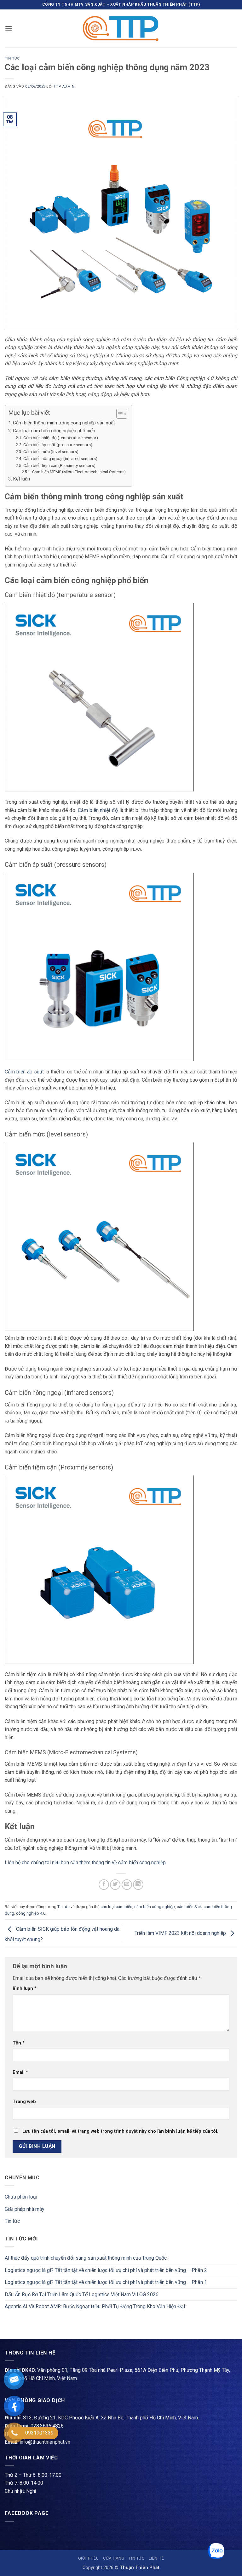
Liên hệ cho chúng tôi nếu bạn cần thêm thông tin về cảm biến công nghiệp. (86, 1863)
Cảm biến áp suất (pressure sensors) (58, 445)
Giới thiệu (89, 2558)
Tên (19, 2043)
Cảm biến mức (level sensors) (51, 451)
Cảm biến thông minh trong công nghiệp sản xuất (64, 423)
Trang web (24, 2102)
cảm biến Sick (189, 1907)
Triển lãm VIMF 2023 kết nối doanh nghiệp (181, 1933)
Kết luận (21, 479)
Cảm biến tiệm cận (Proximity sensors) (59, 465)
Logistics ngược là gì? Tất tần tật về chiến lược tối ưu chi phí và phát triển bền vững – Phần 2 (106, 2270)
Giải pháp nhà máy (25, 2209)
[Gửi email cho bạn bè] (127, 1885)
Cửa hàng (114, 2558)
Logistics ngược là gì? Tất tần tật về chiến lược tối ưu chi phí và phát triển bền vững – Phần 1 (106, 2282)
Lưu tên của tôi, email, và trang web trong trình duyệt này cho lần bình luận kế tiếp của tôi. (120, 2131)
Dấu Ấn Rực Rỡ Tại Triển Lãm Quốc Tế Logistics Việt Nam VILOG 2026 (82, 2294)
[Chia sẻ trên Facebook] (104, 1885)
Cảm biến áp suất (24, 1072)
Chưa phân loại (21, 2197)
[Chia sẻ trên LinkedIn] (138, 1885)
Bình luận (25, 1989)
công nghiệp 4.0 (31, 1913)
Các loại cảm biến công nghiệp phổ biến (54, 431)
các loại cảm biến (116, 1907)
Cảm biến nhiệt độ (98, 810)
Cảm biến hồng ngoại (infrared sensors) (60, 458)
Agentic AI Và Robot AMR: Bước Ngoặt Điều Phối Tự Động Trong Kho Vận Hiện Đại (95, 2306)
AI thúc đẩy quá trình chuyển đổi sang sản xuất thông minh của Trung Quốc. (86, 2258)
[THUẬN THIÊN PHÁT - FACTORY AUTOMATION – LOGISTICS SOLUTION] (121, 28)
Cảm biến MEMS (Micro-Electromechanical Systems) (79, 472)
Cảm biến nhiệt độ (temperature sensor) (61, 438)
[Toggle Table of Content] (119, 414)
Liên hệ (156, 2558)
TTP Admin (64, 86)
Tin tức (12, 58)
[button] (9, 28)
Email (20, 2072)
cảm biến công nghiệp (155, 1907)
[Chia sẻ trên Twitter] (115, 1885)
